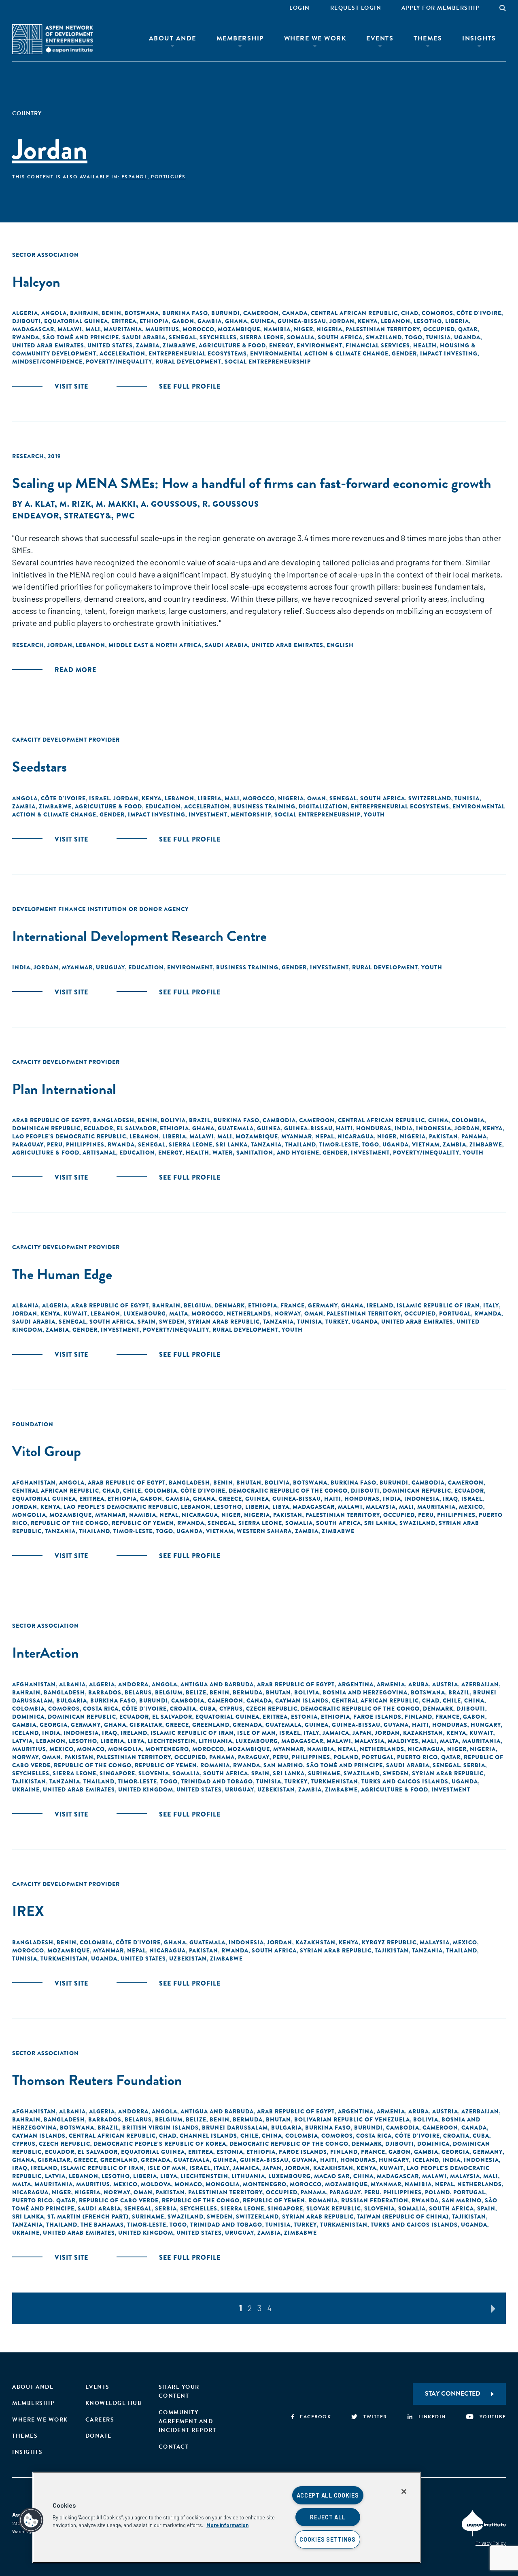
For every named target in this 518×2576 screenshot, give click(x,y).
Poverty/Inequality (119, 362)
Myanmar (77, 967)
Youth (374, 814)
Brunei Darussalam (235, 2128)
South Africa (340, 337)
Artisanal (99, 1153)
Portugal (455, 1313)
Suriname (324, 1773)
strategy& (88, 516)
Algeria (25, 313)
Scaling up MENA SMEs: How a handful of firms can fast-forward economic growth (252, 483)
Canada (295, 313)
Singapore (117, 1773)
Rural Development (188, 362)
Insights (479, 38)
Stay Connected (453, 2394)
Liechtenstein (172, 1741)
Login (300, 8)
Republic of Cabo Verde (119, 2200)
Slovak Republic (334, 2208)
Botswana (142, 313)
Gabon (183, 321)
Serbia (474, 1765)
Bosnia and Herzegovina (365, 1692)
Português (168, 177)
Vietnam (426, 1144)
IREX (28, 1911)
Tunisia (438, 337)
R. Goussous (231, 504)
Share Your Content (179, 2391)
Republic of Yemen (143, 1523)
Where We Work (315, 38)
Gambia (210, 321)
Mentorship (251, 814)
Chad (410, 313)
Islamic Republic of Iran (438, 1305)
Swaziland (384, 337)
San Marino (283, 1765)
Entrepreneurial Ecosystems (198, 353)
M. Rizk (75, 504)
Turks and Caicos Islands (405, 1781)
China (438, 1120)
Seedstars (39, 767)
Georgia (54, 1725)
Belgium (197, 1305)
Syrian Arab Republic (224, 1322)
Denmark (230, 1305)
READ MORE (75, 670)
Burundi (226, 313)
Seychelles (218, 337)
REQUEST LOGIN (356, 8)
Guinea (262, 321)
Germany (323, 1305)
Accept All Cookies (328, 2495)
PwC (125, 516)
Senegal (183, 337)
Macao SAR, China (344, 2176)
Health (425, 345)
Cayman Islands (302, 1700)
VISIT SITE (71, 386)
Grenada (247, 1725)
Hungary (486, 1725)
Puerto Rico (417, 1757)
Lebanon (396, 321)
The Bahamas (102, 2225)
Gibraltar (146, 1725)
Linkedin (432, 2417)
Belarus (138, 1692)
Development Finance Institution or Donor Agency (100, 909)
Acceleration (122, 353)
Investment (208, 814)
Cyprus (231, 1709)
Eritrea (124, 321)
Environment (320, 345)
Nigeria (329, 329)
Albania (25, 1305)
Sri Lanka (232, 1144)
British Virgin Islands (160, 2128)
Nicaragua (356, 1136)
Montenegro (167, 1749)
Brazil (200, 1120)
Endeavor (36, 516)
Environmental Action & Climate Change (319, 353)
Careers (100, 2420)
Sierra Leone (262, 337)
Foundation (33, 1424)
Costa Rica (101, 1709)
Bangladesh (114, 1120)
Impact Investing (449, 353)
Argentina (356, 1684)
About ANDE (173, 38)
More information (227, 2525)
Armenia (391, 1684)
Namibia (277, 329)
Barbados (105, 1692)
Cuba (208, 1709)
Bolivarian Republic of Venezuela (352, 2119)
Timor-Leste (339, 1144)
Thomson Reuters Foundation (97, 2080)
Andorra (133, 1684)
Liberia (457, 321)
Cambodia (279, 1120)
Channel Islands (208, 2136)
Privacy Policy (491, 2543)
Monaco (91, 1749)
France (293, 1305)
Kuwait (75, 1313)
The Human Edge (62, 1274)
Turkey (337, 1322)
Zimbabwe (179, 345)
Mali (93, 329)
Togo (414, 337)
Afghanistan (34, 1483)
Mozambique (239, 329)
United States (110, 345)
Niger (304, 329)
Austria (445, 1684)
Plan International (64, 1089)
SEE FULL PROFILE (190, 386)
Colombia (468, 1120)
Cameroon (261, 313)
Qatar (468, 329)
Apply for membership (440, 8)
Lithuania (215, 1741)
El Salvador (137, 1128)
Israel (100, 798)
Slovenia (154, 1773)
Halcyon (36, 282)
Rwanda (26, 337)
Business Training (264, 806)
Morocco (198, 329)
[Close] (404, 2491)
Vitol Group (47, 1451)
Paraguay (28, 1144)
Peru (55, 1144)
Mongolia (29, 1515)
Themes (428, 38)
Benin (111, 313)
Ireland (380, 1305)
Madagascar (33, 329)
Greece (230, 1499)
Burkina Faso (185, 313)
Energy (281, 345)
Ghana (236, 321)
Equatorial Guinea (76, 321)
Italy (491, 1305)
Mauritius (162, 329)
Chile (132, 1491)
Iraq (450, 1499)
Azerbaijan (480, 1684)
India (21, 967)
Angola (54, 313)
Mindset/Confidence (47, 362)
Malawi (70, 329)
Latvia (22, 1741)
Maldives (403, 1741)
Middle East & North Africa (155, 645)
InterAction (46, 1653)
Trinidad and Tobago (217, 1781)
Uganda (467, 337)
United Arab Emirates (48, 345)
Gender (404, 353)
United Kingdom (146, 1789)
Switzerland (430, 798)
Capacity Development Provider (66, 740)
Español (135, 177)
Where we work (40, 2420)
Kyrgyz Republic (389, 1942)
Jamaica (336, 1733)
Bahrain (84, 313)
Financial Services (378, 345)
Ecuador (99, 1128)
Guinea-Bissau (302, 321)
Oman (317, 798)
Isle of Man (257, 1733)
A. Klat (40, 504)
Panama (474, 1136)
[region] (227, 2517)
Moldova (156, 2184)
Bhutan (249, 1483)
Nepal (325, 1136)
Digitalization (323, 806)
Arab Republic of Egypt (51, 1120)
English (340, 645)
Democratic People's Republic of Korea (160, 2144)
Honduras (374, 1128)
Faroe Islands (377, 1717)
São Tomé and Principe (81, 337)
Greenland (211, 1725)
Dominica (28, 1717)
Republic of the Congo (70, 1523)
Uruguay (110, 967)
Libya (281, 1507)
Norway (288, 1313)
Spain (147, 1322)
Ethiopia (154, 321)
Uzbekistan (276, 1789)
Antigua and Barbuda (217, 1684)
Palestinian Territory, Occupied (400, 329)
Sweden (172, 1322)
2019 (54, 456)
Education (163, 806)
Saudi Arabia (144, 337)
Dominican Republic (46, 1128)
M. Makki (116, 504)
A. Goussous (169, 504)
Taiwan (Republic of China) (403, 2216)
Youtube (493, 2417)
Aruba (419, 1684)
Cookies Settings (328, 2539)
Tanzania (266, 1144)
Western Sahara (264, 1531)
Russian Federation (375, 2200)
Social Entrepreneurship (268, 362)
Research (28, 456)
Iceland (25, 1733)
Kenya (368, 321)
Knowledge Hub (114, 2403)
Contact (174, 2447)
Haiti (344, 1128)
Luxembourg (145, 1313)
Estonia (304, 1717)
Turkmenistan (334, 1781)
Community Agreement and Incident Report (188, 2422)
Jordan (342, 321)
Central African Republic (354, 313)
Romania (215, 1765)
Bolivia (173, 1120)
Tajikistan (29, 1781)
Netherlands (249, 1313)
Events (380, 38)
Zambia (148, 345)
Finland (418, 1717)
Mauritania (123, 329)
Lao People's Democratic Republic (69, 1136)
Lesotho (428, 321)
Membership (240, 38)
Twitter (375, 2417)
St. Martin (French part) (88, 2216)
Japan (362, 1733)
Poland (346, 1757)
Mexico (471, 1507)
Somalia (301, 337)
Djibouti (27, 321)
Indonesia (434, 1128)
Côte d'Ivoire (479, 313)
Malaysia (381, 1507)
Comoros (437, 313)
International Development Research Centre (139, 936)
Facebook (315, 2417)
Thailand (300, 1144)
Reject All (328, 2517)
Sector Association (46, 255)
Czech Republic (272, 1709)
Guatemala (236, 1128)
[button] (31, 2520)
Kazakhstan (423, 1733)
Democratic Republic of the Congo (288, 1491)
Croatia (183, 1709)
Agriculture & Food (232, 345)
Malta (179, 1313)
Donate (99, 2436)
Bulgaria (72, 1700)
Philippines (85, 1144)
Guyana (396, 1725)
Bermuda (248, 1692)
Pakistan (444, 1136)
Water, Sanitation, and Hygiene (266, 1153)
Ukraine (26, 1789)
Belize (196, 1692)
